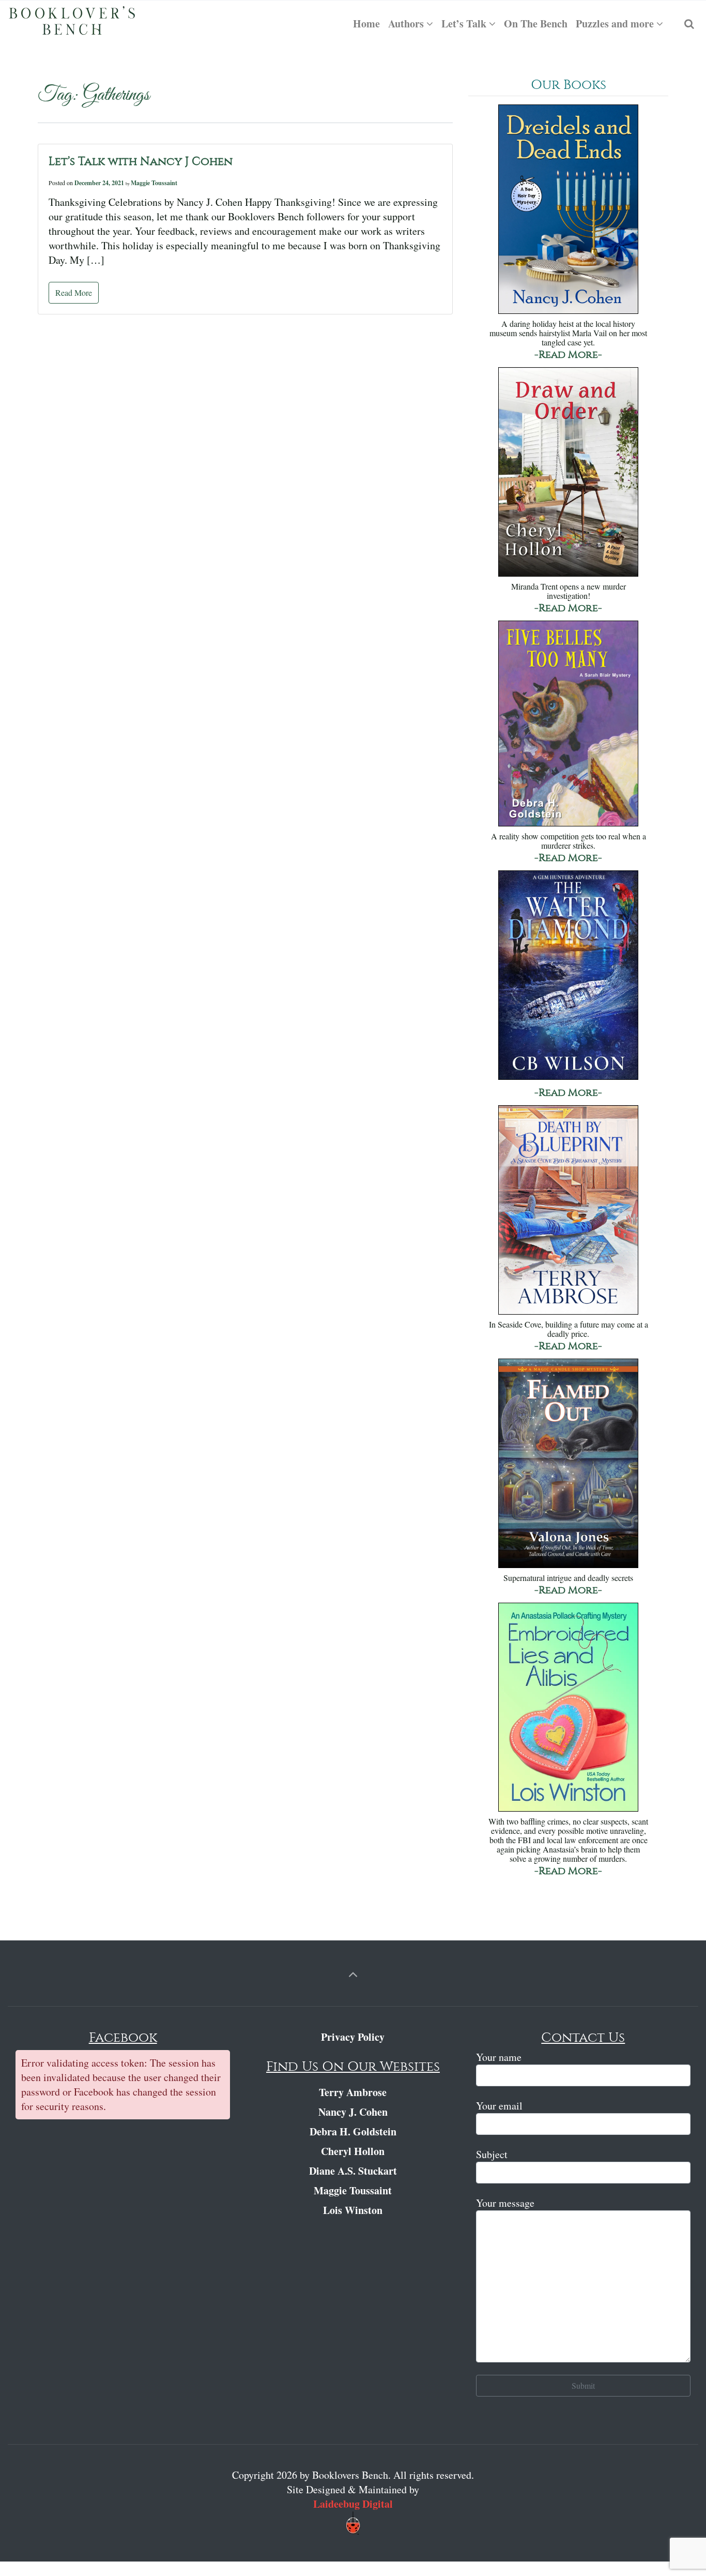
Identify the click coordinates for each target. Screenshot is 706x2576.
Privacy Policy (353, 2037)
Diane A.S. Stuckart (353, 2171)
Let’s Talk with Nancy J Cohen (141, 161)
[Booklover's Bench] (72, 24)
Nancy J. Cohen (353, 2112)
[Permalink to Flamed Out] (568, 1464)
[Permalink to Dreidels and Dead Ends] (568, 210)
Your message (505, 2203)
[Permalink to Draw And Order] (568, 473)
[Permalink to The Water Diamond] (568, 976)
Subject (492, 2154)
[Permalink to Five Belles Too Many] (568, 724)
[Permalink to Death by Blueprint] (568, 1211)
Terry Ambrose (353, 2092)
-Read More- (568, 355)
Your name (499, 2057)
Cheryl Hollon (353, 2151)
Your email (499, 2106)
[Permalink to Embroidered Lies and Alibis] (568, 1708)
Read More (74, 292)
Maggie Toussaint (154, 183)
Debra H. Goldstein (353, 2131)
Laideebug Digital (353, 2504)
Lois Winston (353, 2210)
